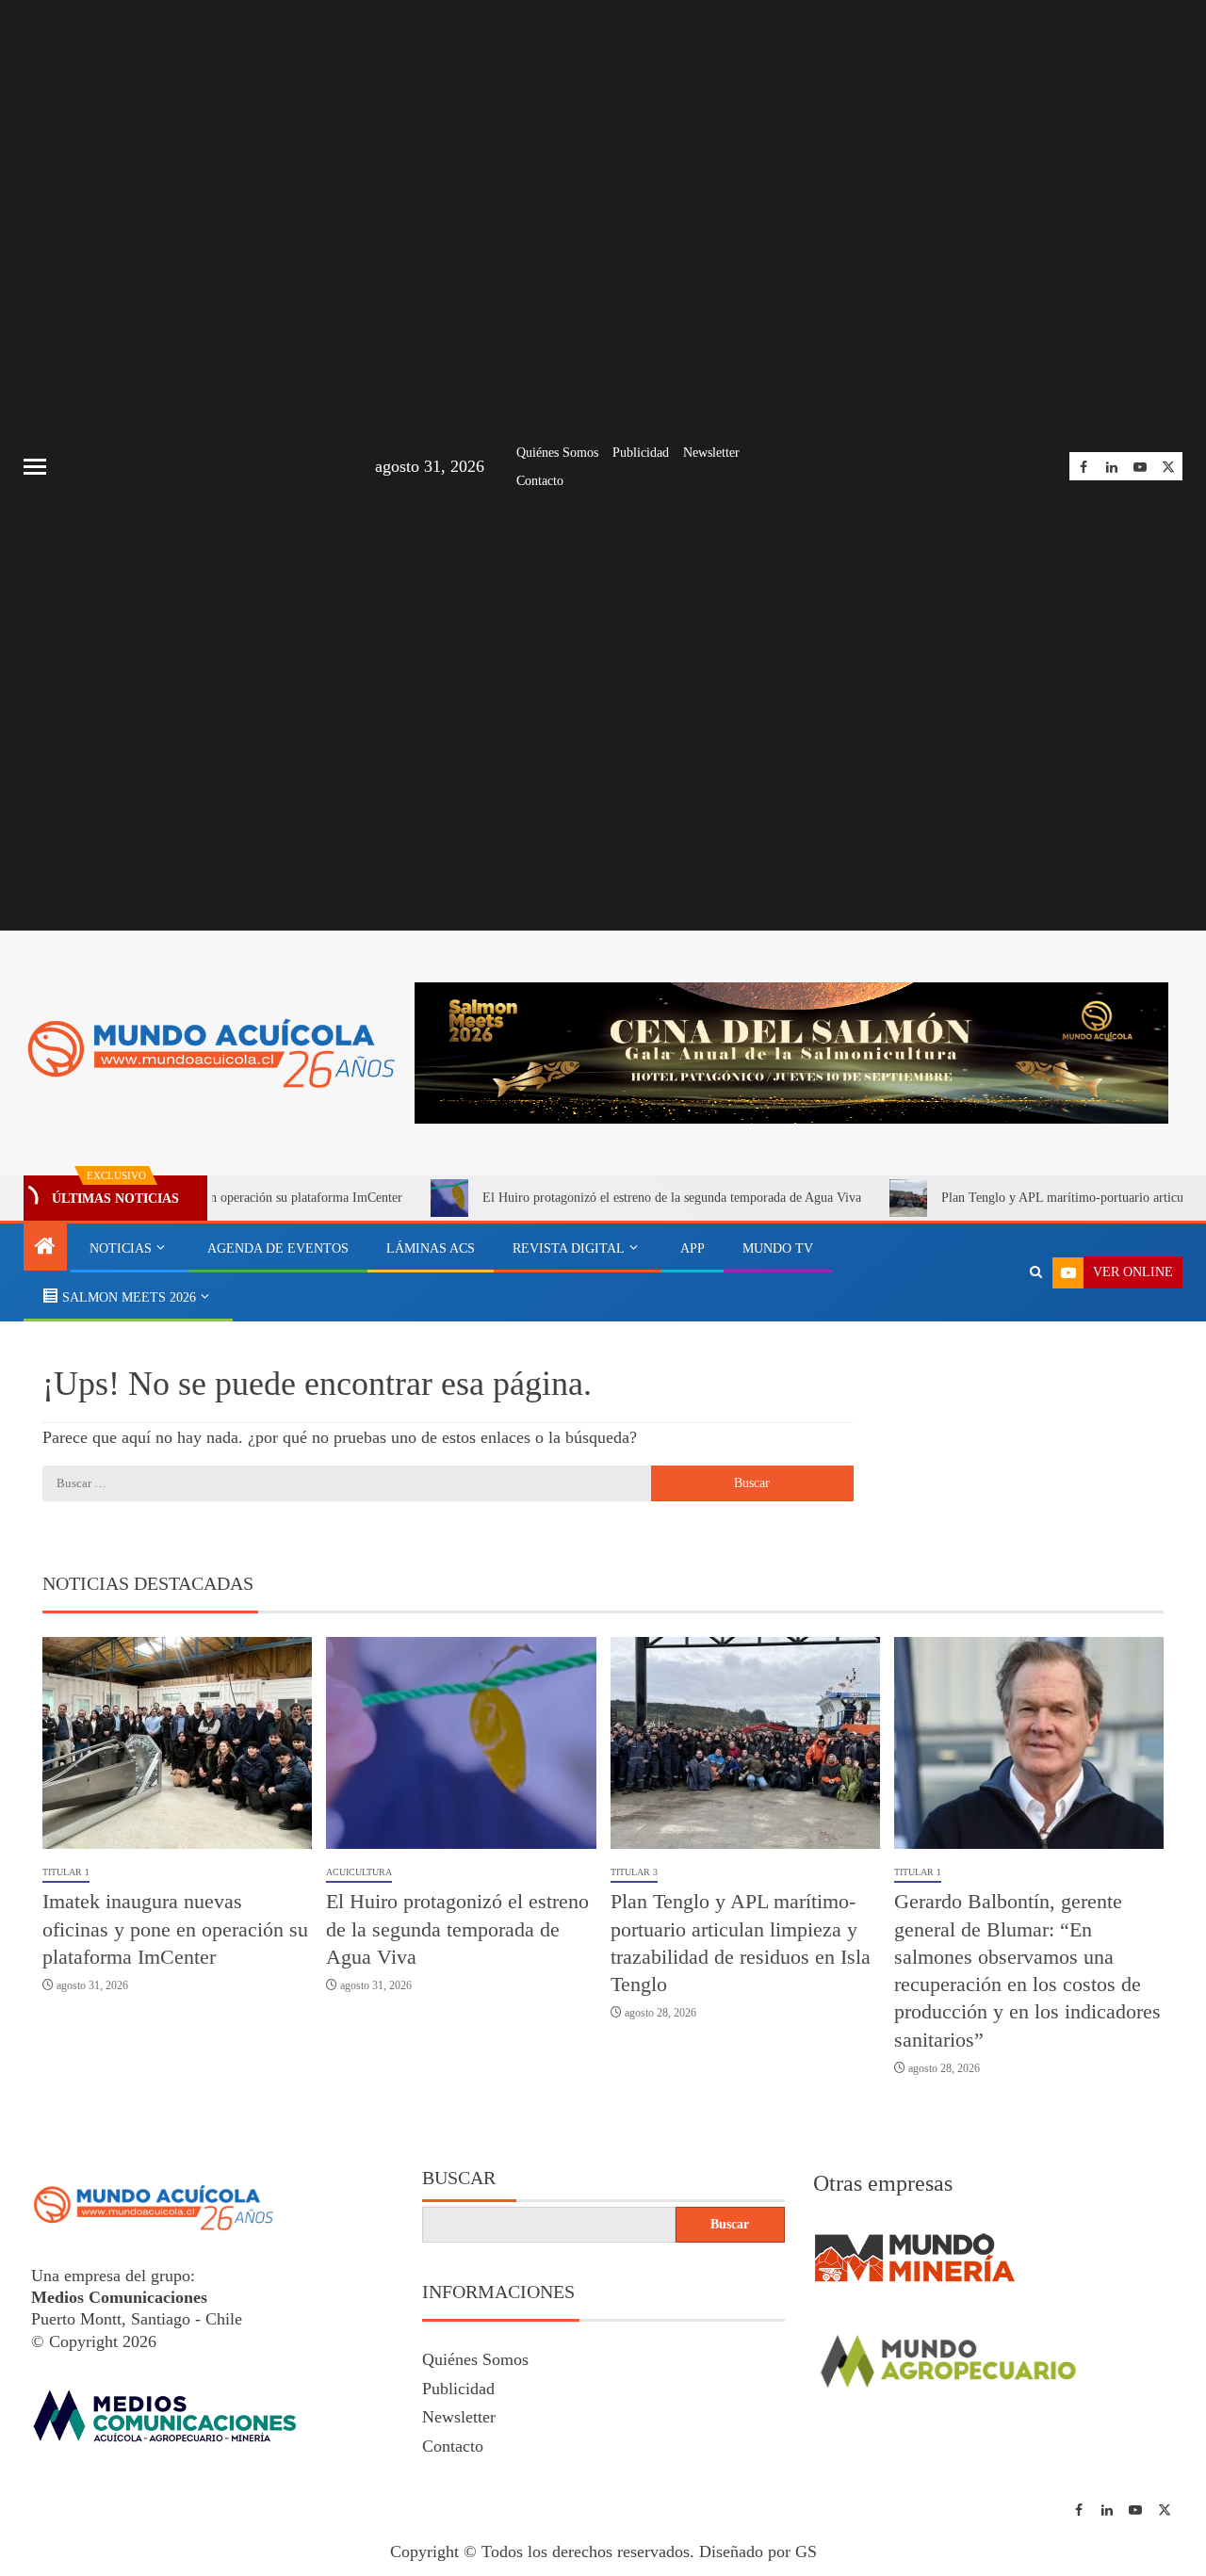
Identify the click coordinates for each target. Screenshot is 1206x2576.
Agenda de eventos (278, 1248)
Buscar (459, 2178)
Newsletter (711, 453)
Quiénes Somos (557, 453)
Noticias (121, 1248)
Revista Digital (569, 1248)
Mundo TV (778, 1248)
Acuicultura (359, 1872)
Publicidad (641, 453)
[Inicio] (45, 1248)
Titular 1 (66, 1872)
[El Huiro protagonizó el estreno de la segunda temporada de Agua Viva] (461, 1743)
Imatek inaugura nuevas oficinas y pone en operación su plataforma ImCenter (175, 1929)
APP (693, 1248)
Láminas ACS (431, 1248)
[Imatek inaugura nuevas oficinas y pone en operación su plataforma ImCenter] (177, 1743)
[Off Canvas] (35, 467)
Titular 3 (634, 1872)
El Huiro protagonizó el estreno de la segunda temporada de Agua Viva (602, 1198)
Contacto (540, 481)
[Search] (1036, 1272)
